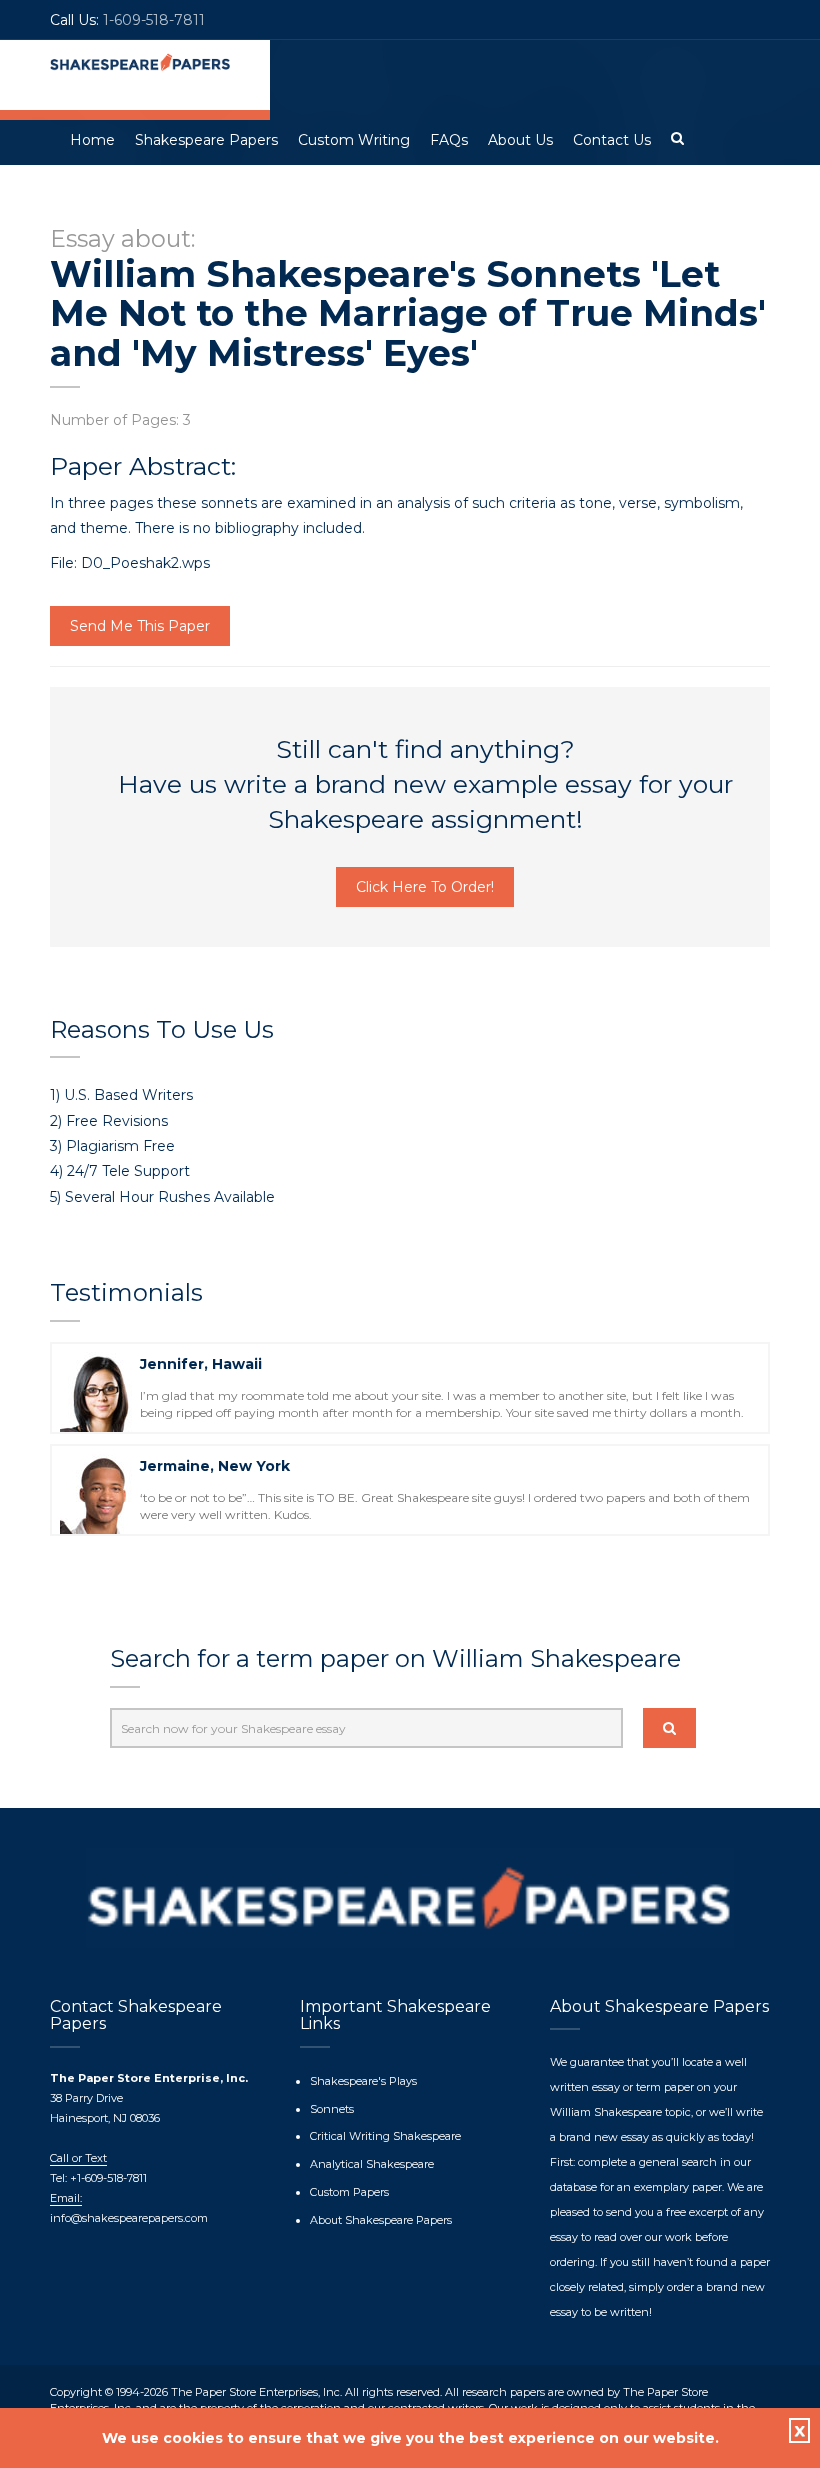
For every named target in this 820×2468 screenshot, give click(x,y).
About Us (520, 140)
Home (92, 140)
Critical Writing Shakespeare (385, 2136)
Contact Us (612, 140)
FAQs (449, 140)
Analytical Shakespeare (372, 2164)
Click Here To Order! (425, 887)
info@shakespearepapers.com (129, 2218)
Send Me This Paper (140, 626)
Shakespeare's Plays (363, 2081)
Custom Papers (349, 2192)
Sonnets (332, 2109)
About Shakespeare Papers (381, 2220)
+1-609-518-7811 (107, 2178)
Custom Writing (354, 140)
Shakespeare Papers (206, 140)
